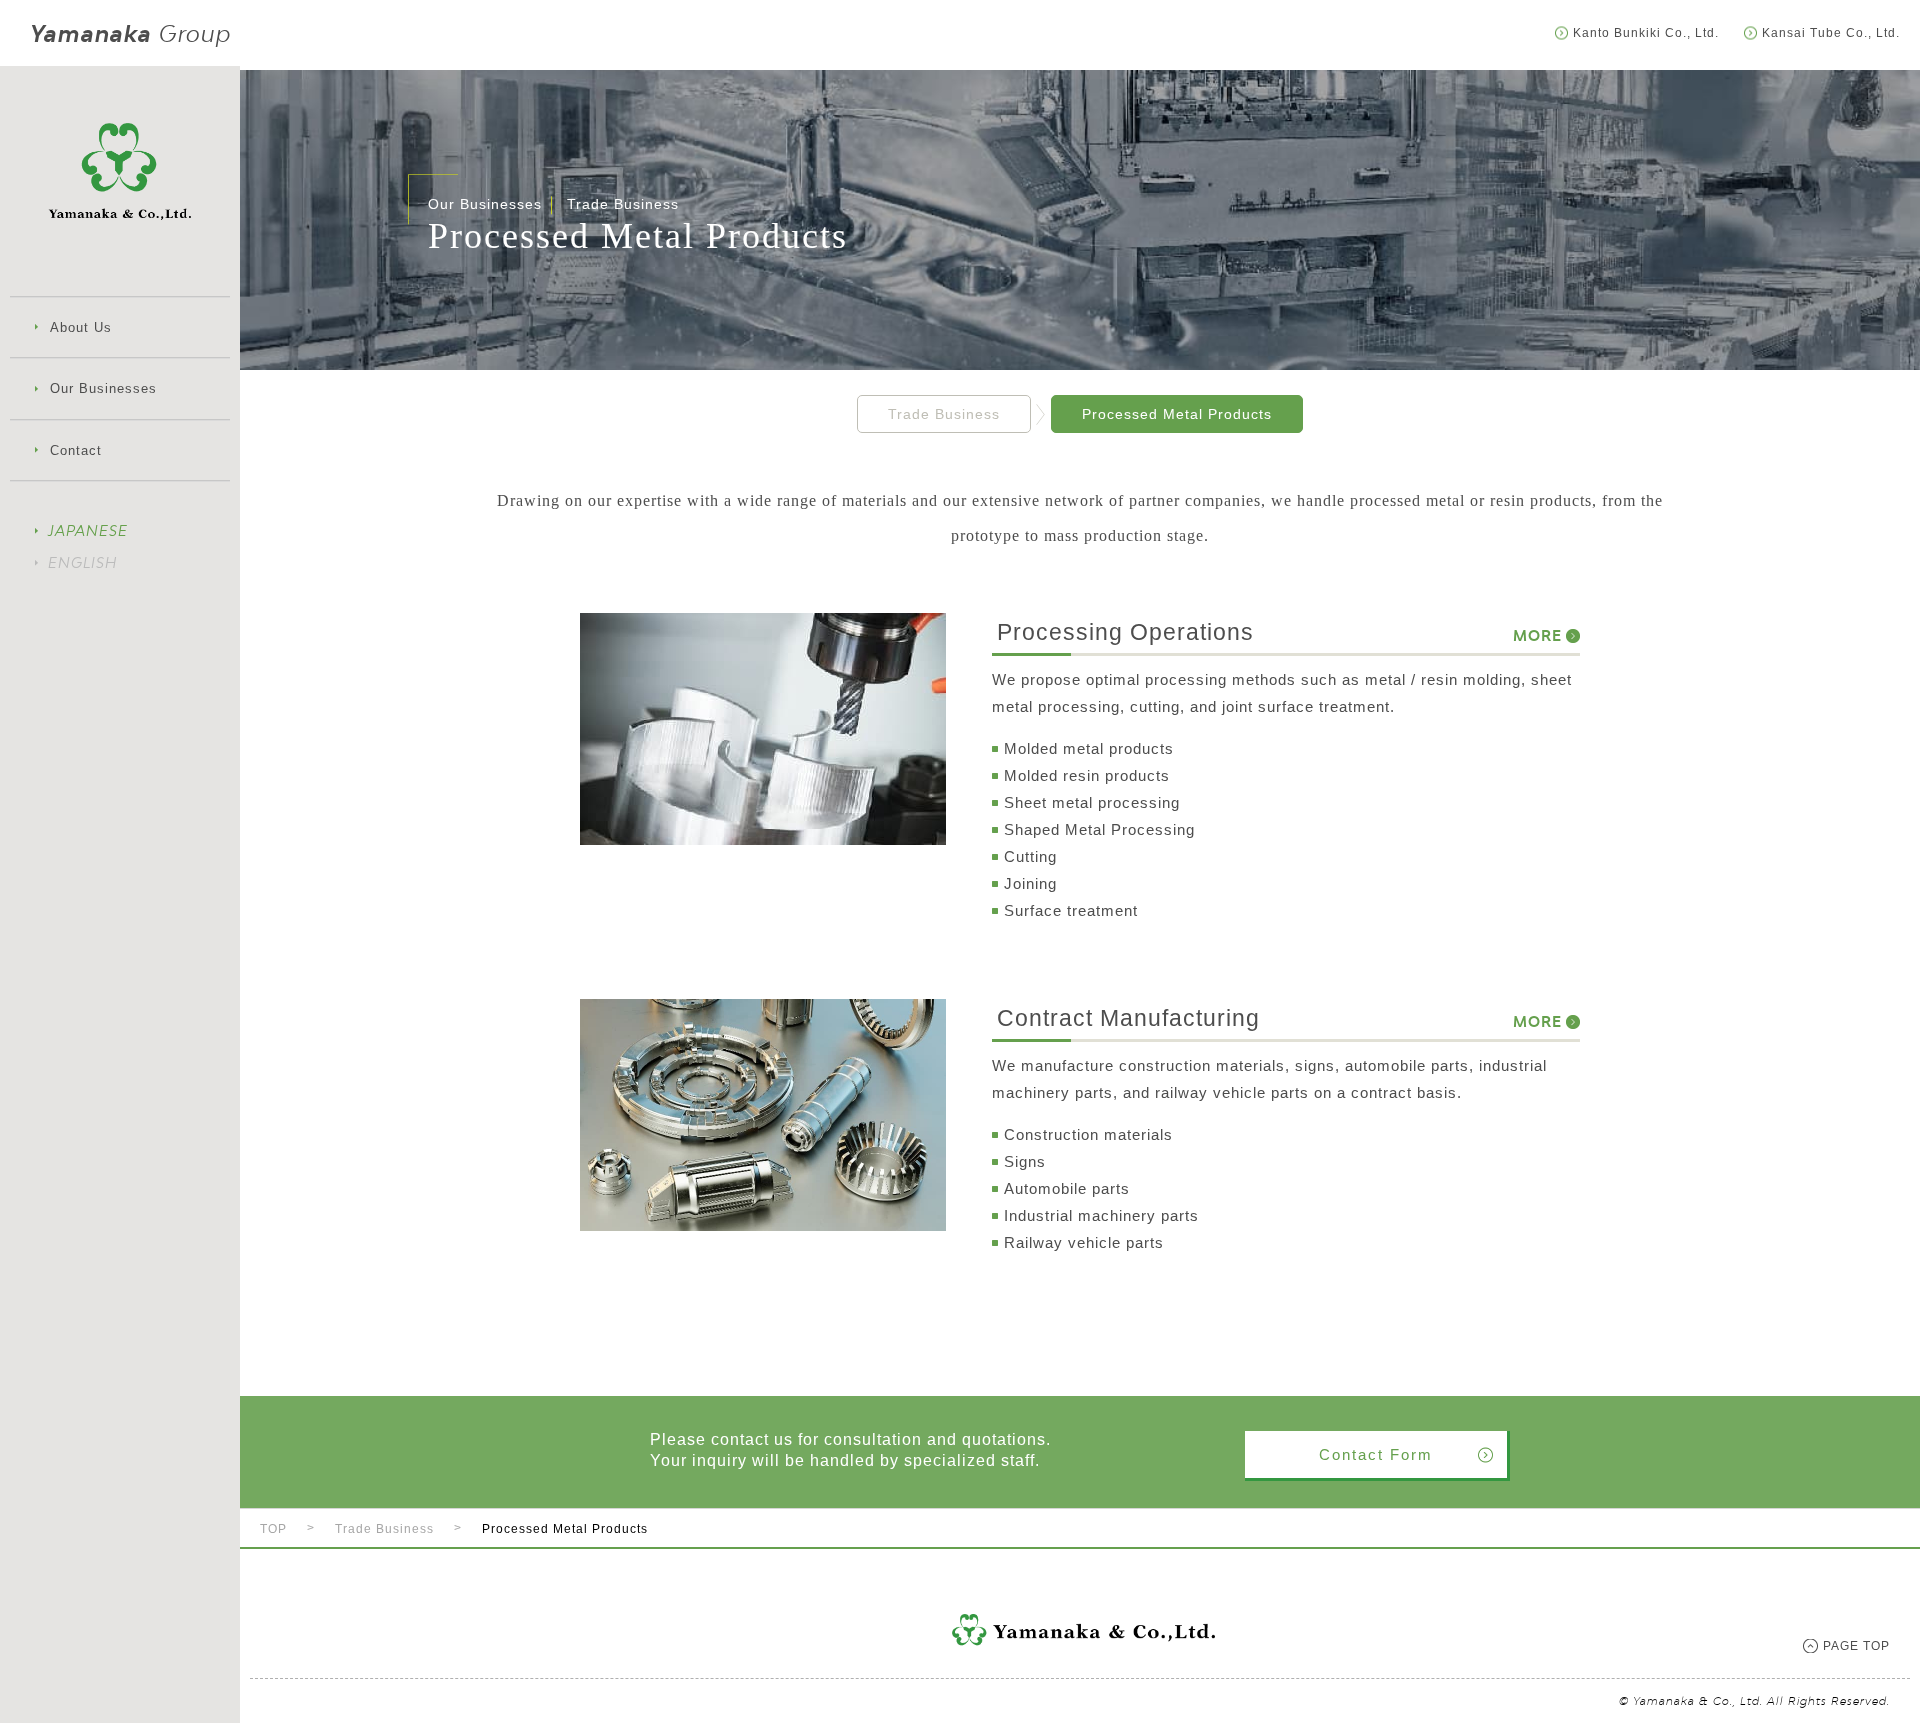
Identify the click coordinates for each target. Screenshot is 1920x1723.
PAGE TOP (1856, 1646)
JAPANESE (88, 530)
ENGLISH (82, 562)
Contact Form (1376, 1454)
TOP (273, 1529)
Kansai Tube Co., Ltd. (1831, 33)
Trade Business (944, 414)
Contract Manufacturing (1246, 1018)
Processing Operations (1246, 632)
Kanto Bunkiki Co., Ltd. (1646, 33)
